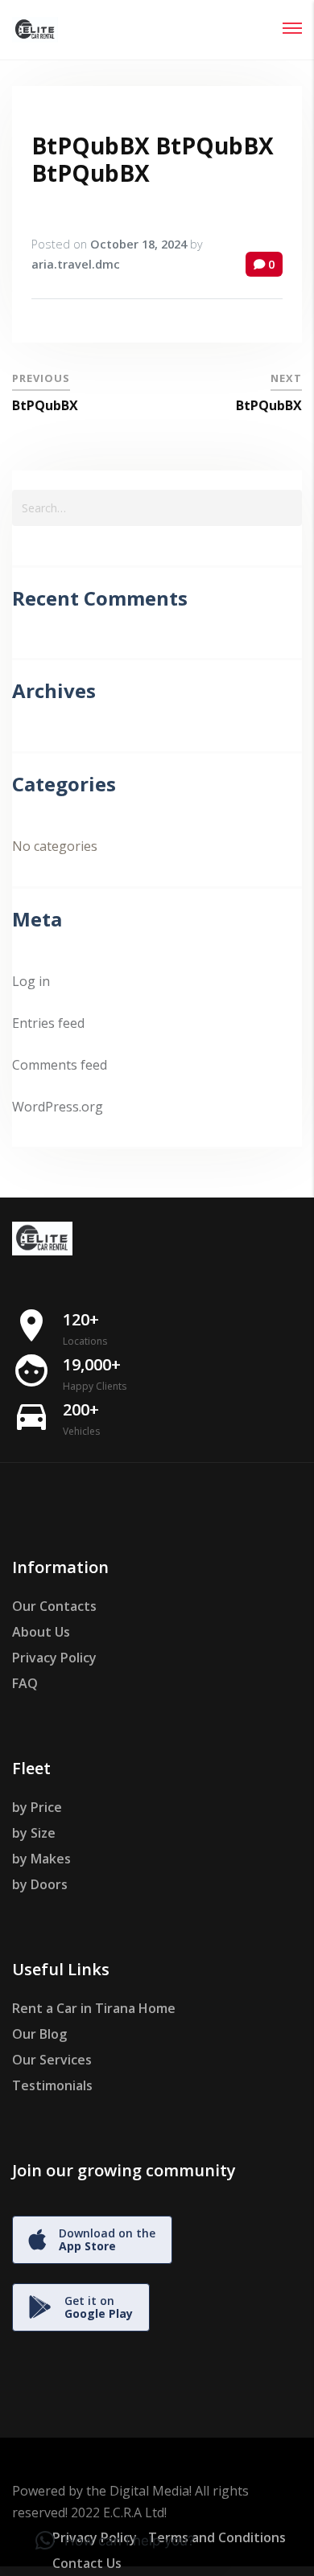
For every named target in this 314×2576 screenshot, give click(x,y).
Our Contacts (54, 1606)
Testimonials (52, 2085)
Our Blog (39, 2034)
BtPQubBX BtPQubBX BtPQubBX (153, 159)
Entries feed (48, 1023)
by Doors (40, 1884)
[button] (115, 2541)
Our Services (52, 2060)
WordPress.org (58, 1107)
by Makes (41, 1859)
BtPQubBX (45, 405)
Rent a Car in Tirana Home (94, 2008)
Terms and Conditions (217, 2537)
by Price (37, 1807)
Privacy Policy (54, 1658)
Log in (31, 981)
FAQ (25, 1683)
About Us (41, 1632)
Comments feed (60, 1065)
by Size (34, 1833)
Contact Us (87, 2563)
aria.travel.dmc (76, 264)
